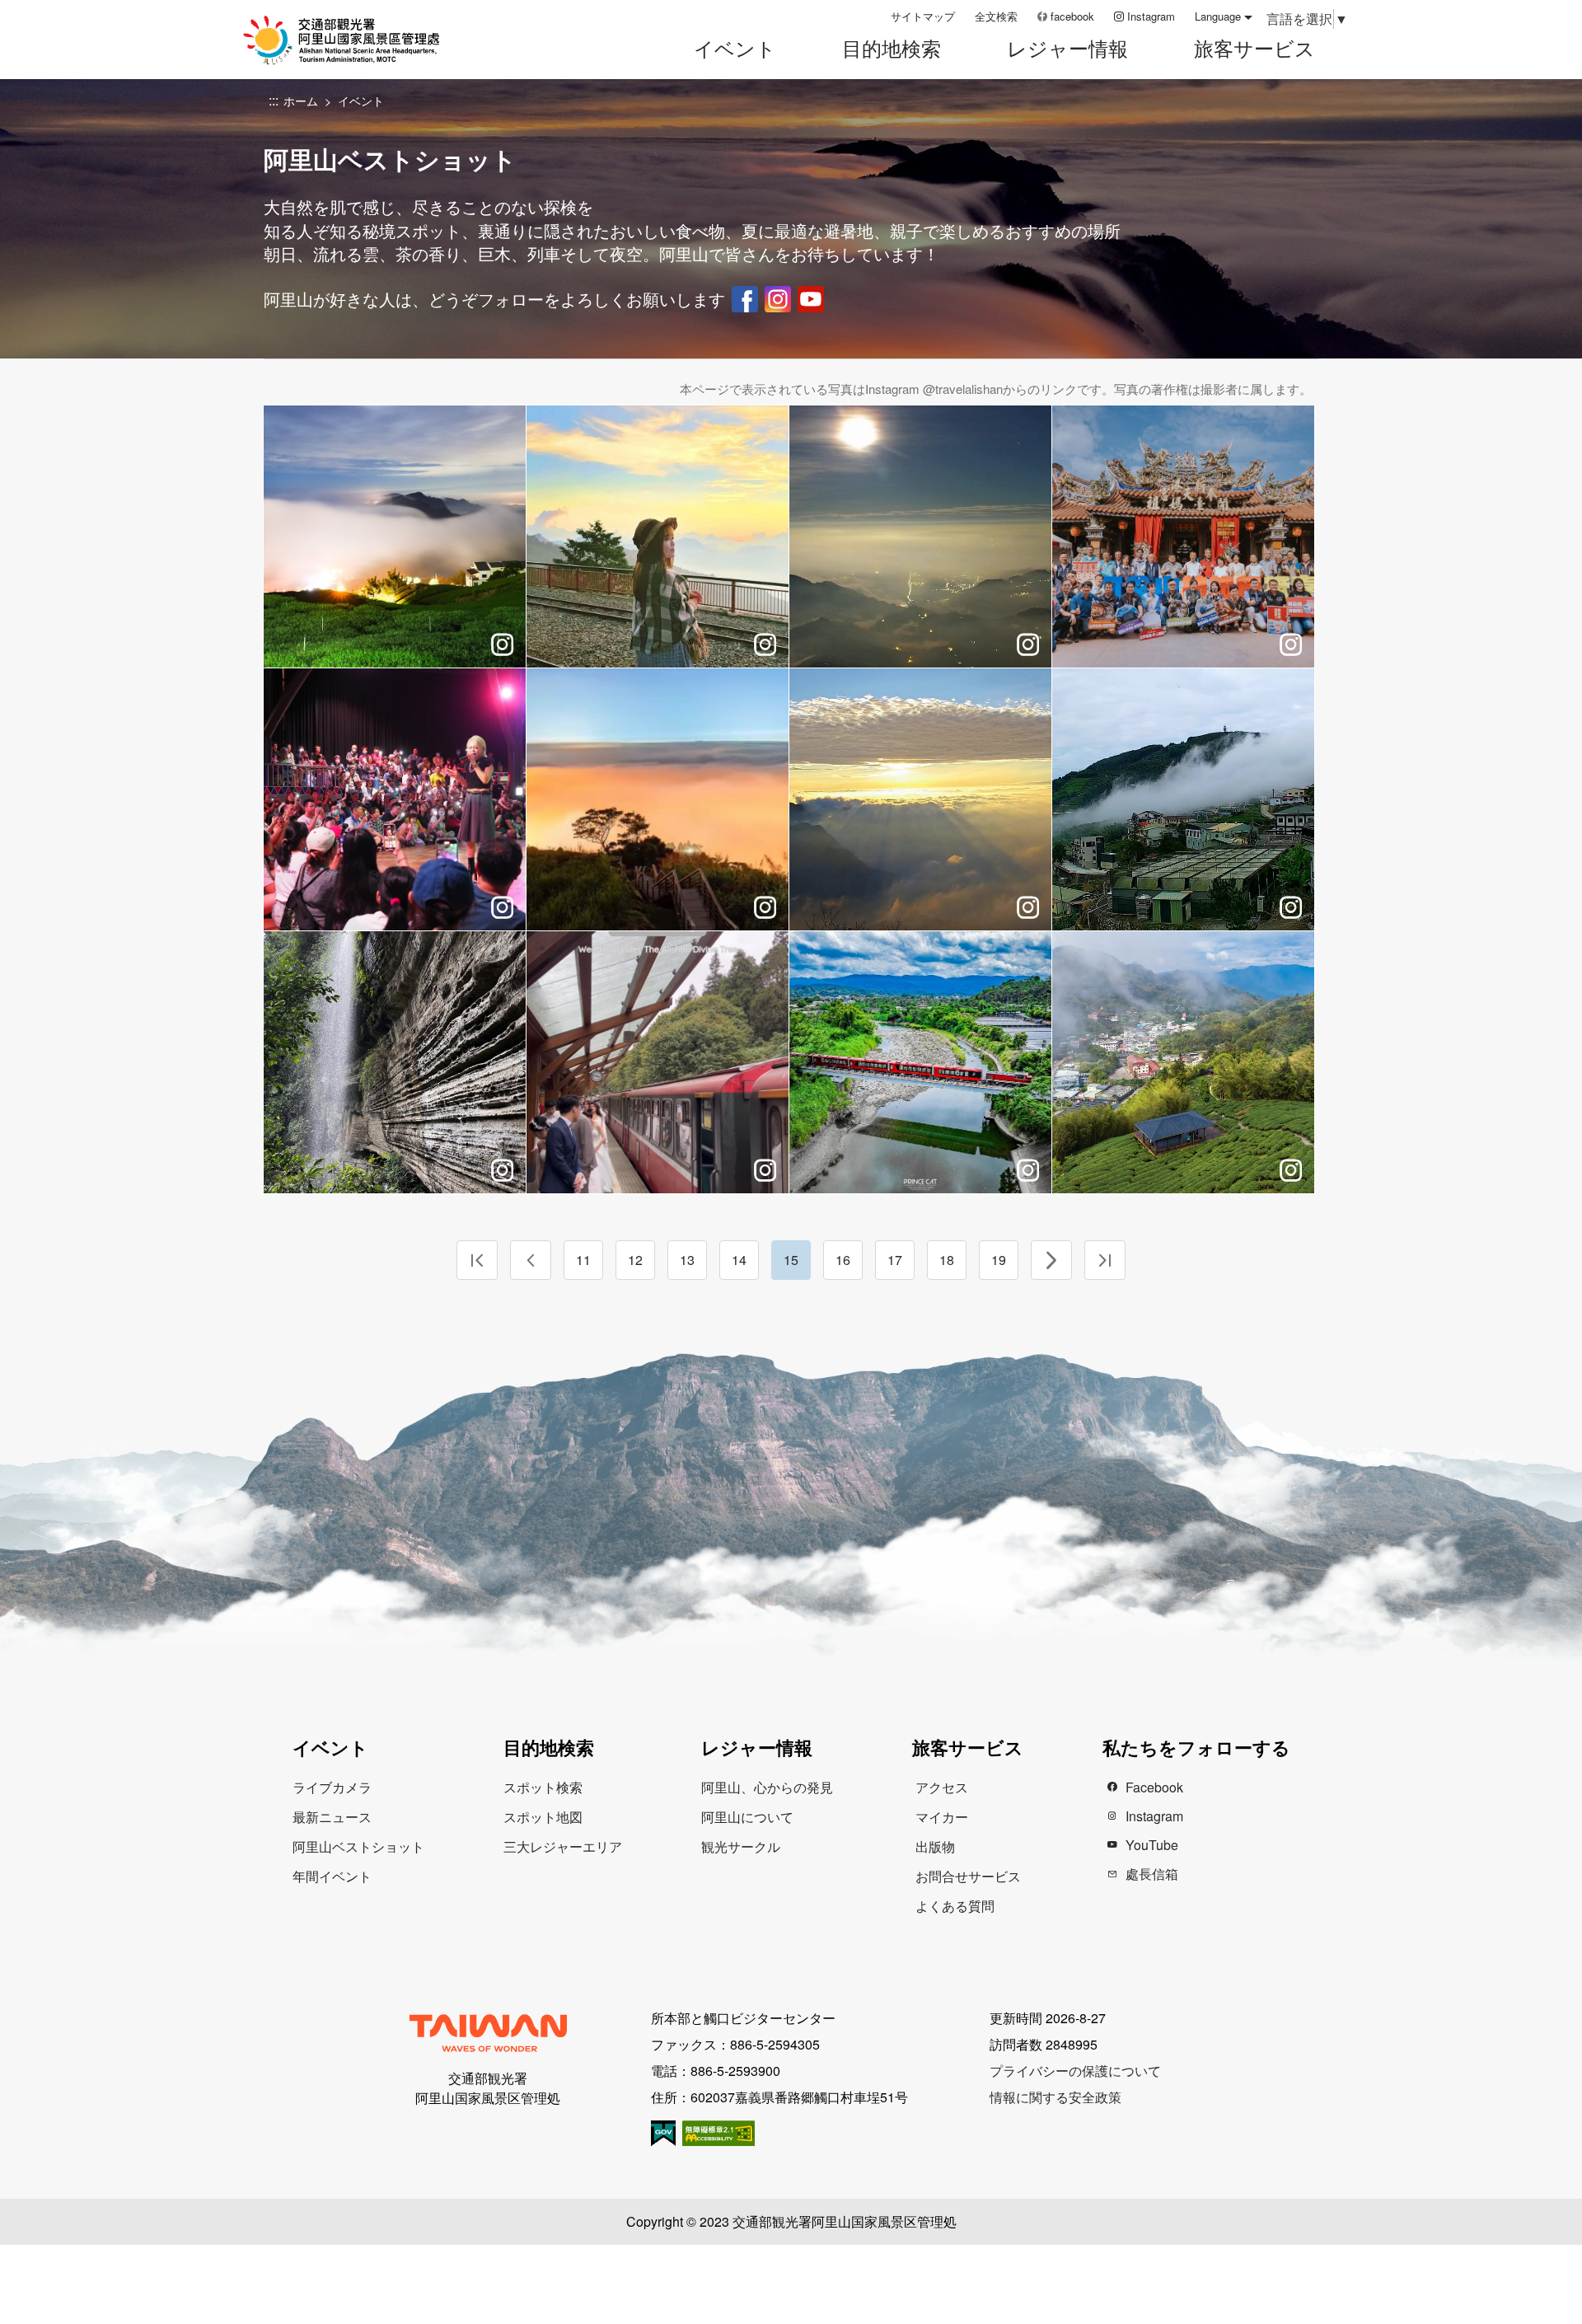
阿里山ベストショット (358, 1846)
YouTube (811, 299)
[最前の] (477, 1260)
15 (791, 1260)
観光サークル (741, 1846)
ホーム (301, 101)
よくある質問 (955, 1906)
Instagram (1151, 16)
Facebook (745, 299)
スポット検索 (543, 1787)
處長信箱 (1152, 1874)
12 (635, 1260)
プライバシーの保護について (1075, 2071)
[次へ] (1051, 1260)
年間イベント (332, 1876)
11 (583, 1260)
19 (999, 1260)
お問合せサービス (968, 1876)
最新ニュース (332, 1817)
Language (1218, 16)
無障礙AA (718, 2133)
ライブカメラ (332, 1787)
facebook (1072, 16)
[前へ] (531, 1260)
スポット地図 (543, 1817)
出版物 (935, 1846)
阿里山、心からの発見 (767, 1787)
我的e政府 (663, 2133)
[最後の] (1105, 1260)
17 (895, 1260)
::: (873, 16)
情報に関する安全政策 (1055, 2097)
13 (687, 1260)
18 (947, 1260)
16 (843, 1260)
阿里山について (747, 1817)
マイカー (942, 1817)
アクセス (942, 1787)
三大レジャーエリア (563, 1846)
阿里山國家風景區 (362, 40)
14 (739, 1260)
